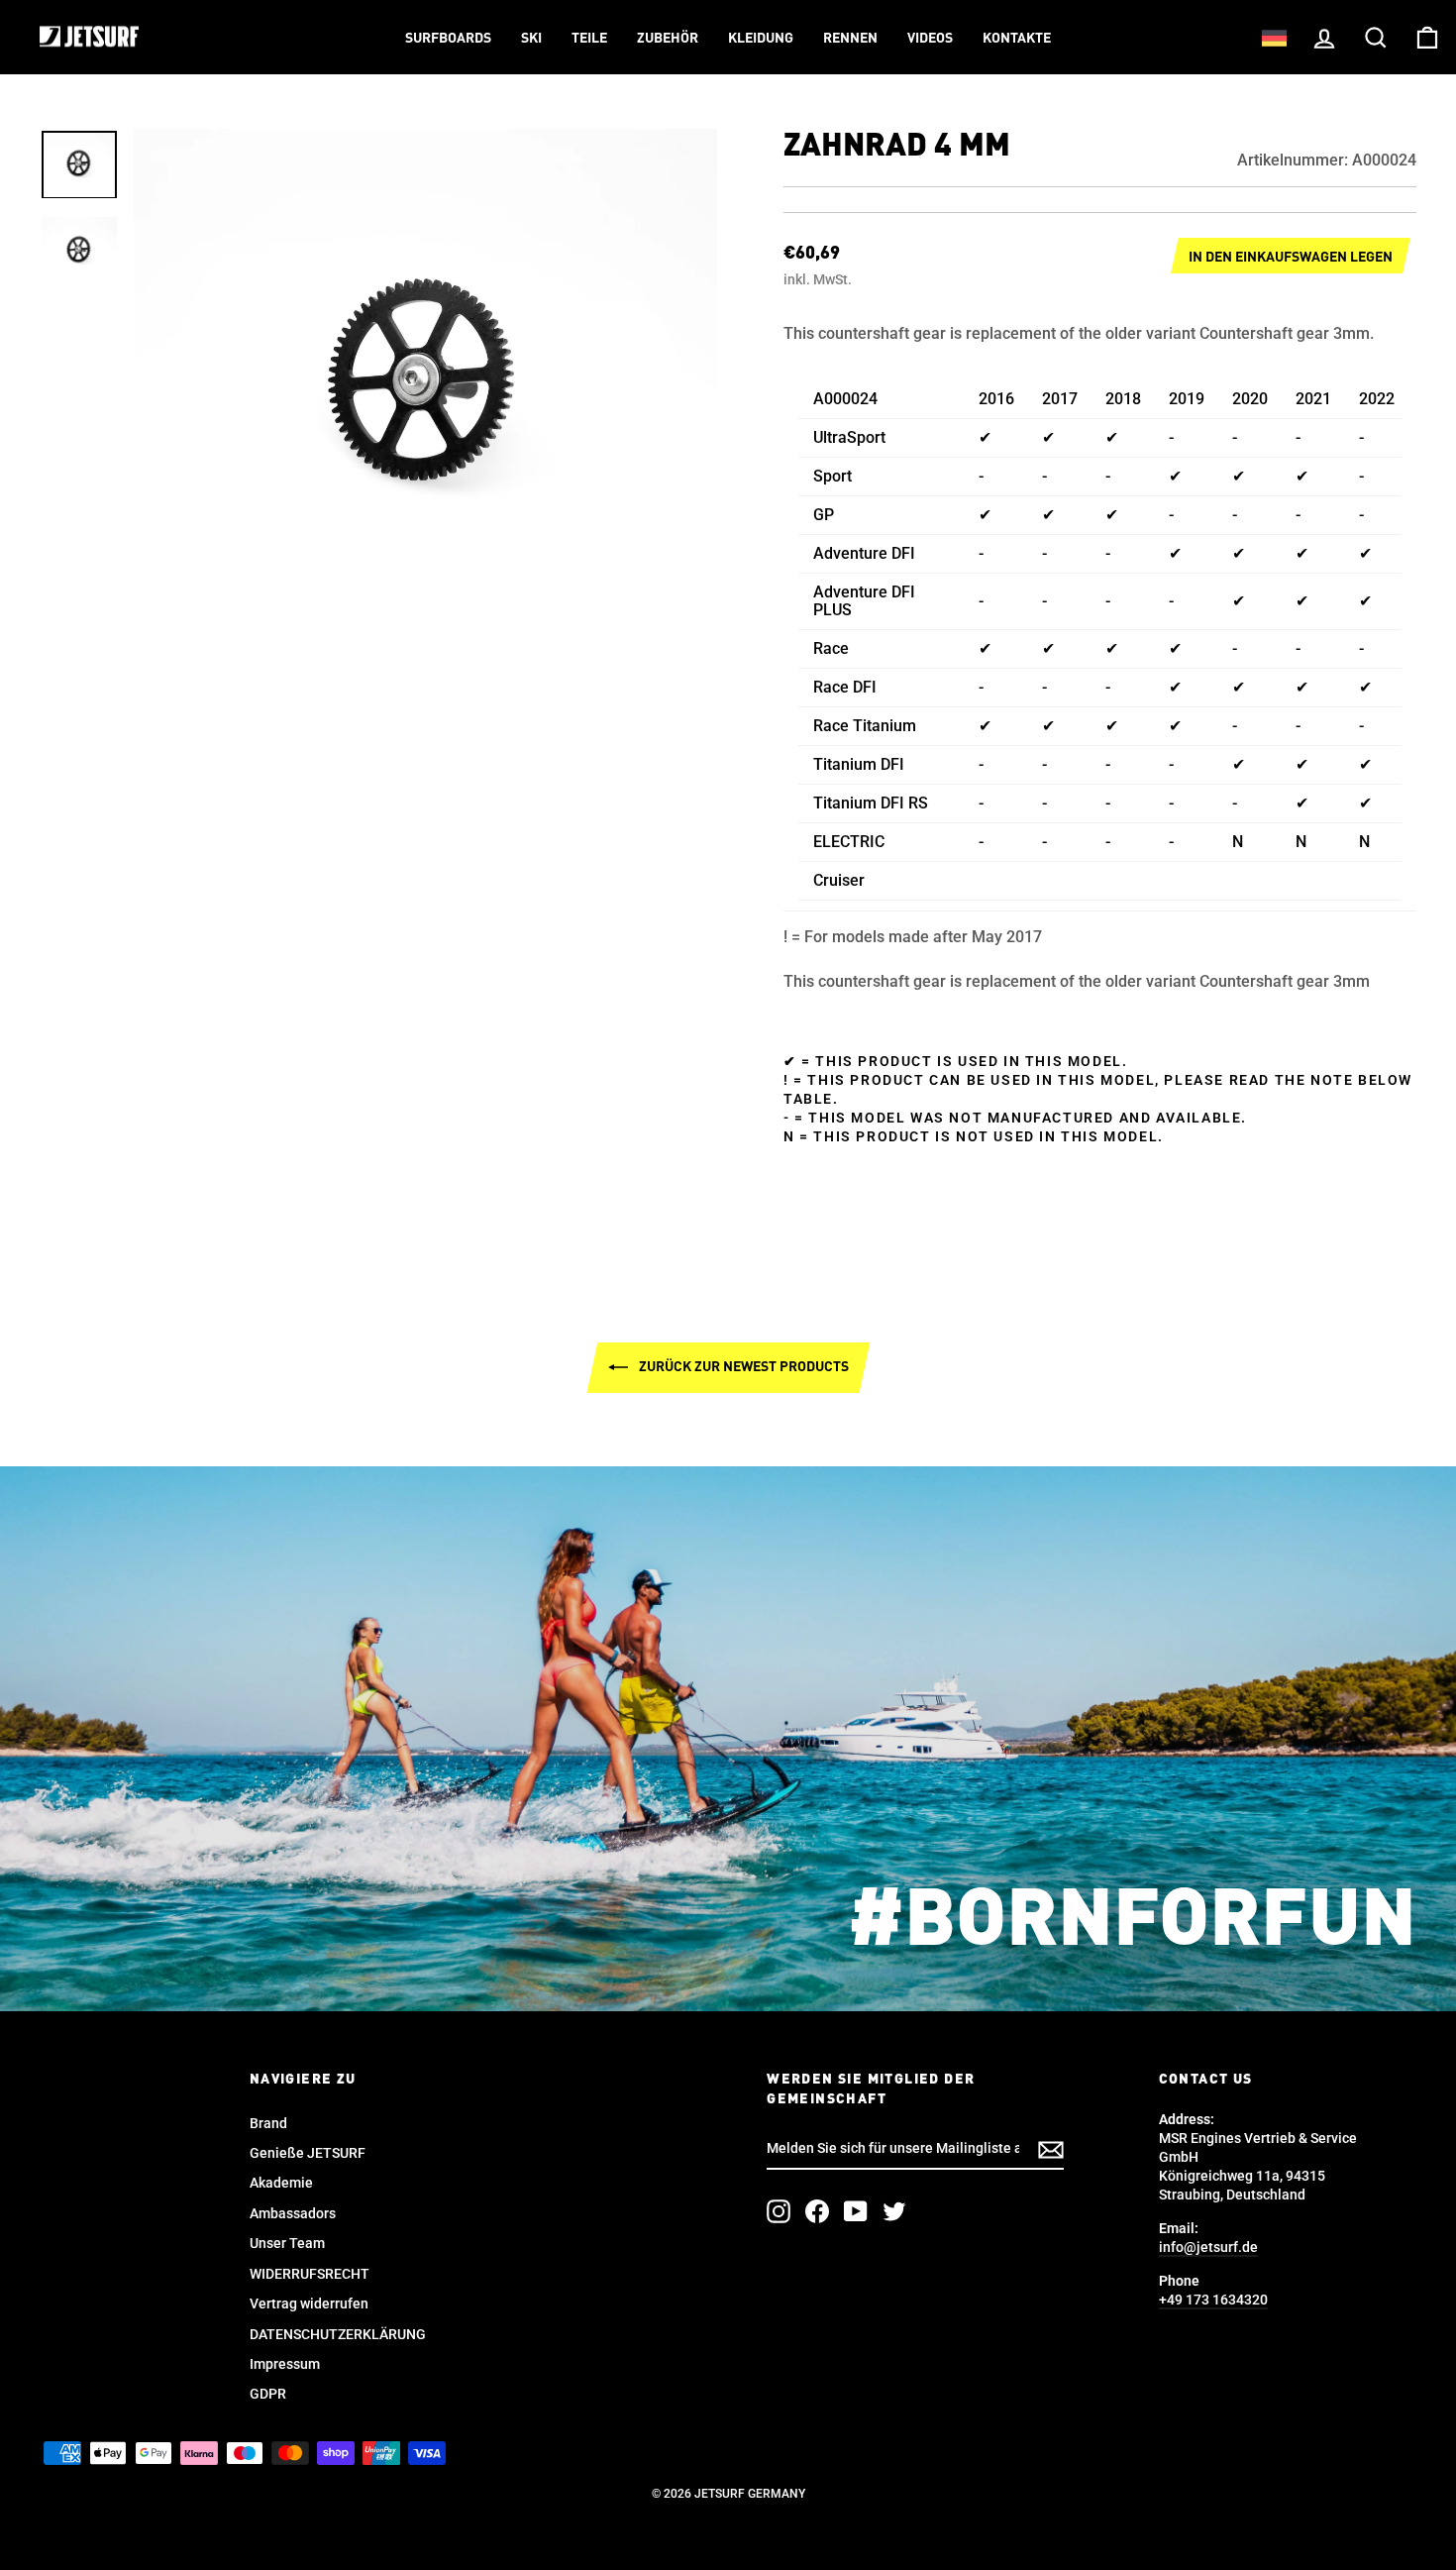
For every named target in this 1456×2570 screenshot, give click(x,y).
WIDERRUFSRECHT (310, 2274)
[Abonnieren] (1051, 2150)
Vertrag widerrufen (309, 2303)
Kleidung (761, 39)
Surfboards (448, 39)
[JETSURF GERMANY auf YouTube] (856, 2211)
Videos (930, 39)
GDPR (268, 2394)
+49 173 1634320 (1213, 2300)
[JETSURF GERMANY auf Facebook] (817, 2211)
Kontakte (1017, 39)
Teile (589, 39)
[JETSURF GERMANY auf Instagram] (779, 2211)
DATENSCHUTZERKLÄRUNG (338, 2334)
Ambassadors (293, 2213)
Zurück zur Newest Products (742, 1366)
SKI (531, 39)
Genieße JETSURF (308, 2153)
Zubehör (668, 39)
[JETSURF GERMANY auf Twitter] (894, 2211)
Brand (268, 2123)
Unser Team (287, 2243)
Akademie (281, 2183)
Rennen (850, 39)
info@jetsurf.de (1208, 2247)
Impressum (285, 2364)
